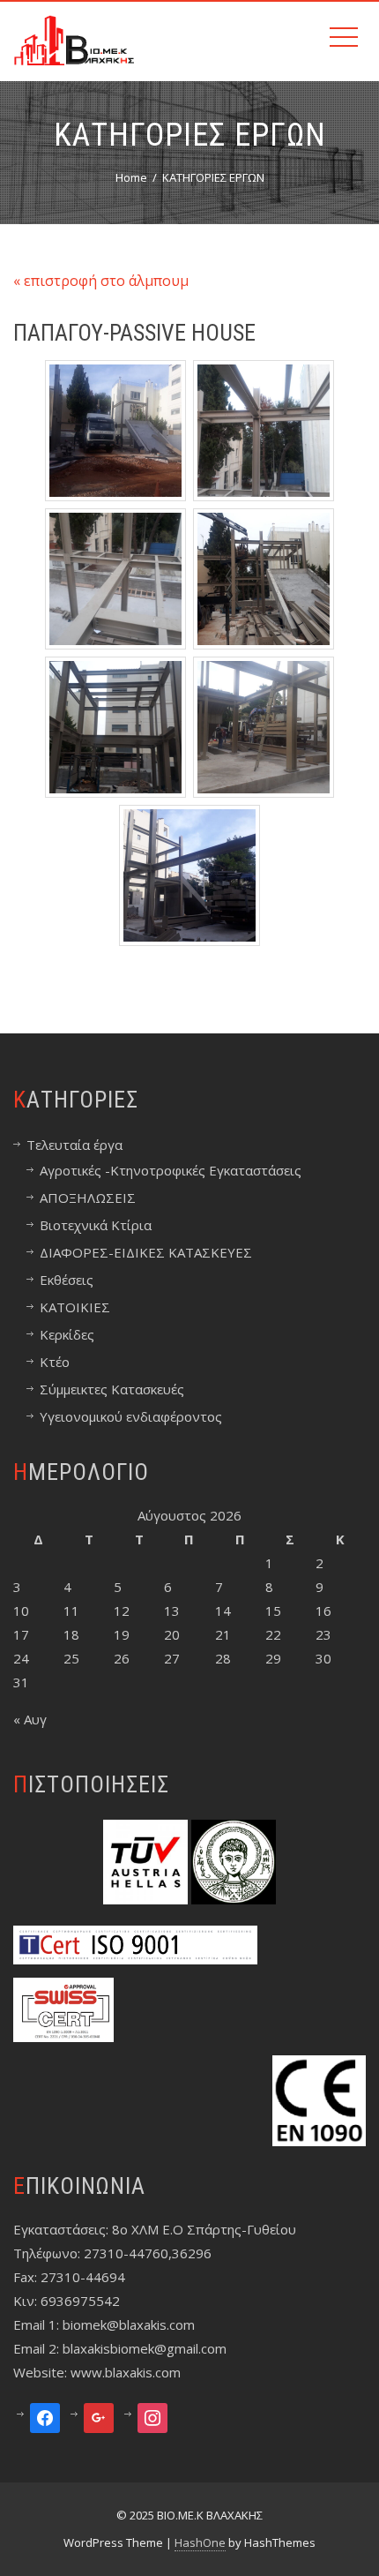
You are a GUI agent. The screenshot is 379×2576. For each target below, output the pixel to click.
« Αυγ (30, 1719)
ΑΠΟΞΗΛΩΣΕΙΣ (88, 1198)
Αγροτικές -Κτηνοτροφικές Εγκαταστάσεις (171, 1170)
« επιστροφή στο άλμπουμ (101, 281)
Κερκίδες (67, 1334)
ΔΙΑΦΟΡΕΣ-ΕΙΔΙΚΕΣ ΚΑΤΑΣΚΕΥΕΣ (146, 1252)
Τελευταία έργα (74, 1145)
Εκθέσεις (67, 1280)
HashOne (200, 2542)
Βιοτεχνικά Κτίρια (96, 1225)
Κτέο (55, 1362)
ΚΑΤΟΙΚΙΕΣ (75, 1307)
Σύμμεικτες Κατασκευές (112, 1389)
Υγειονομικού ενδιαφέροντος (131, 1416)
